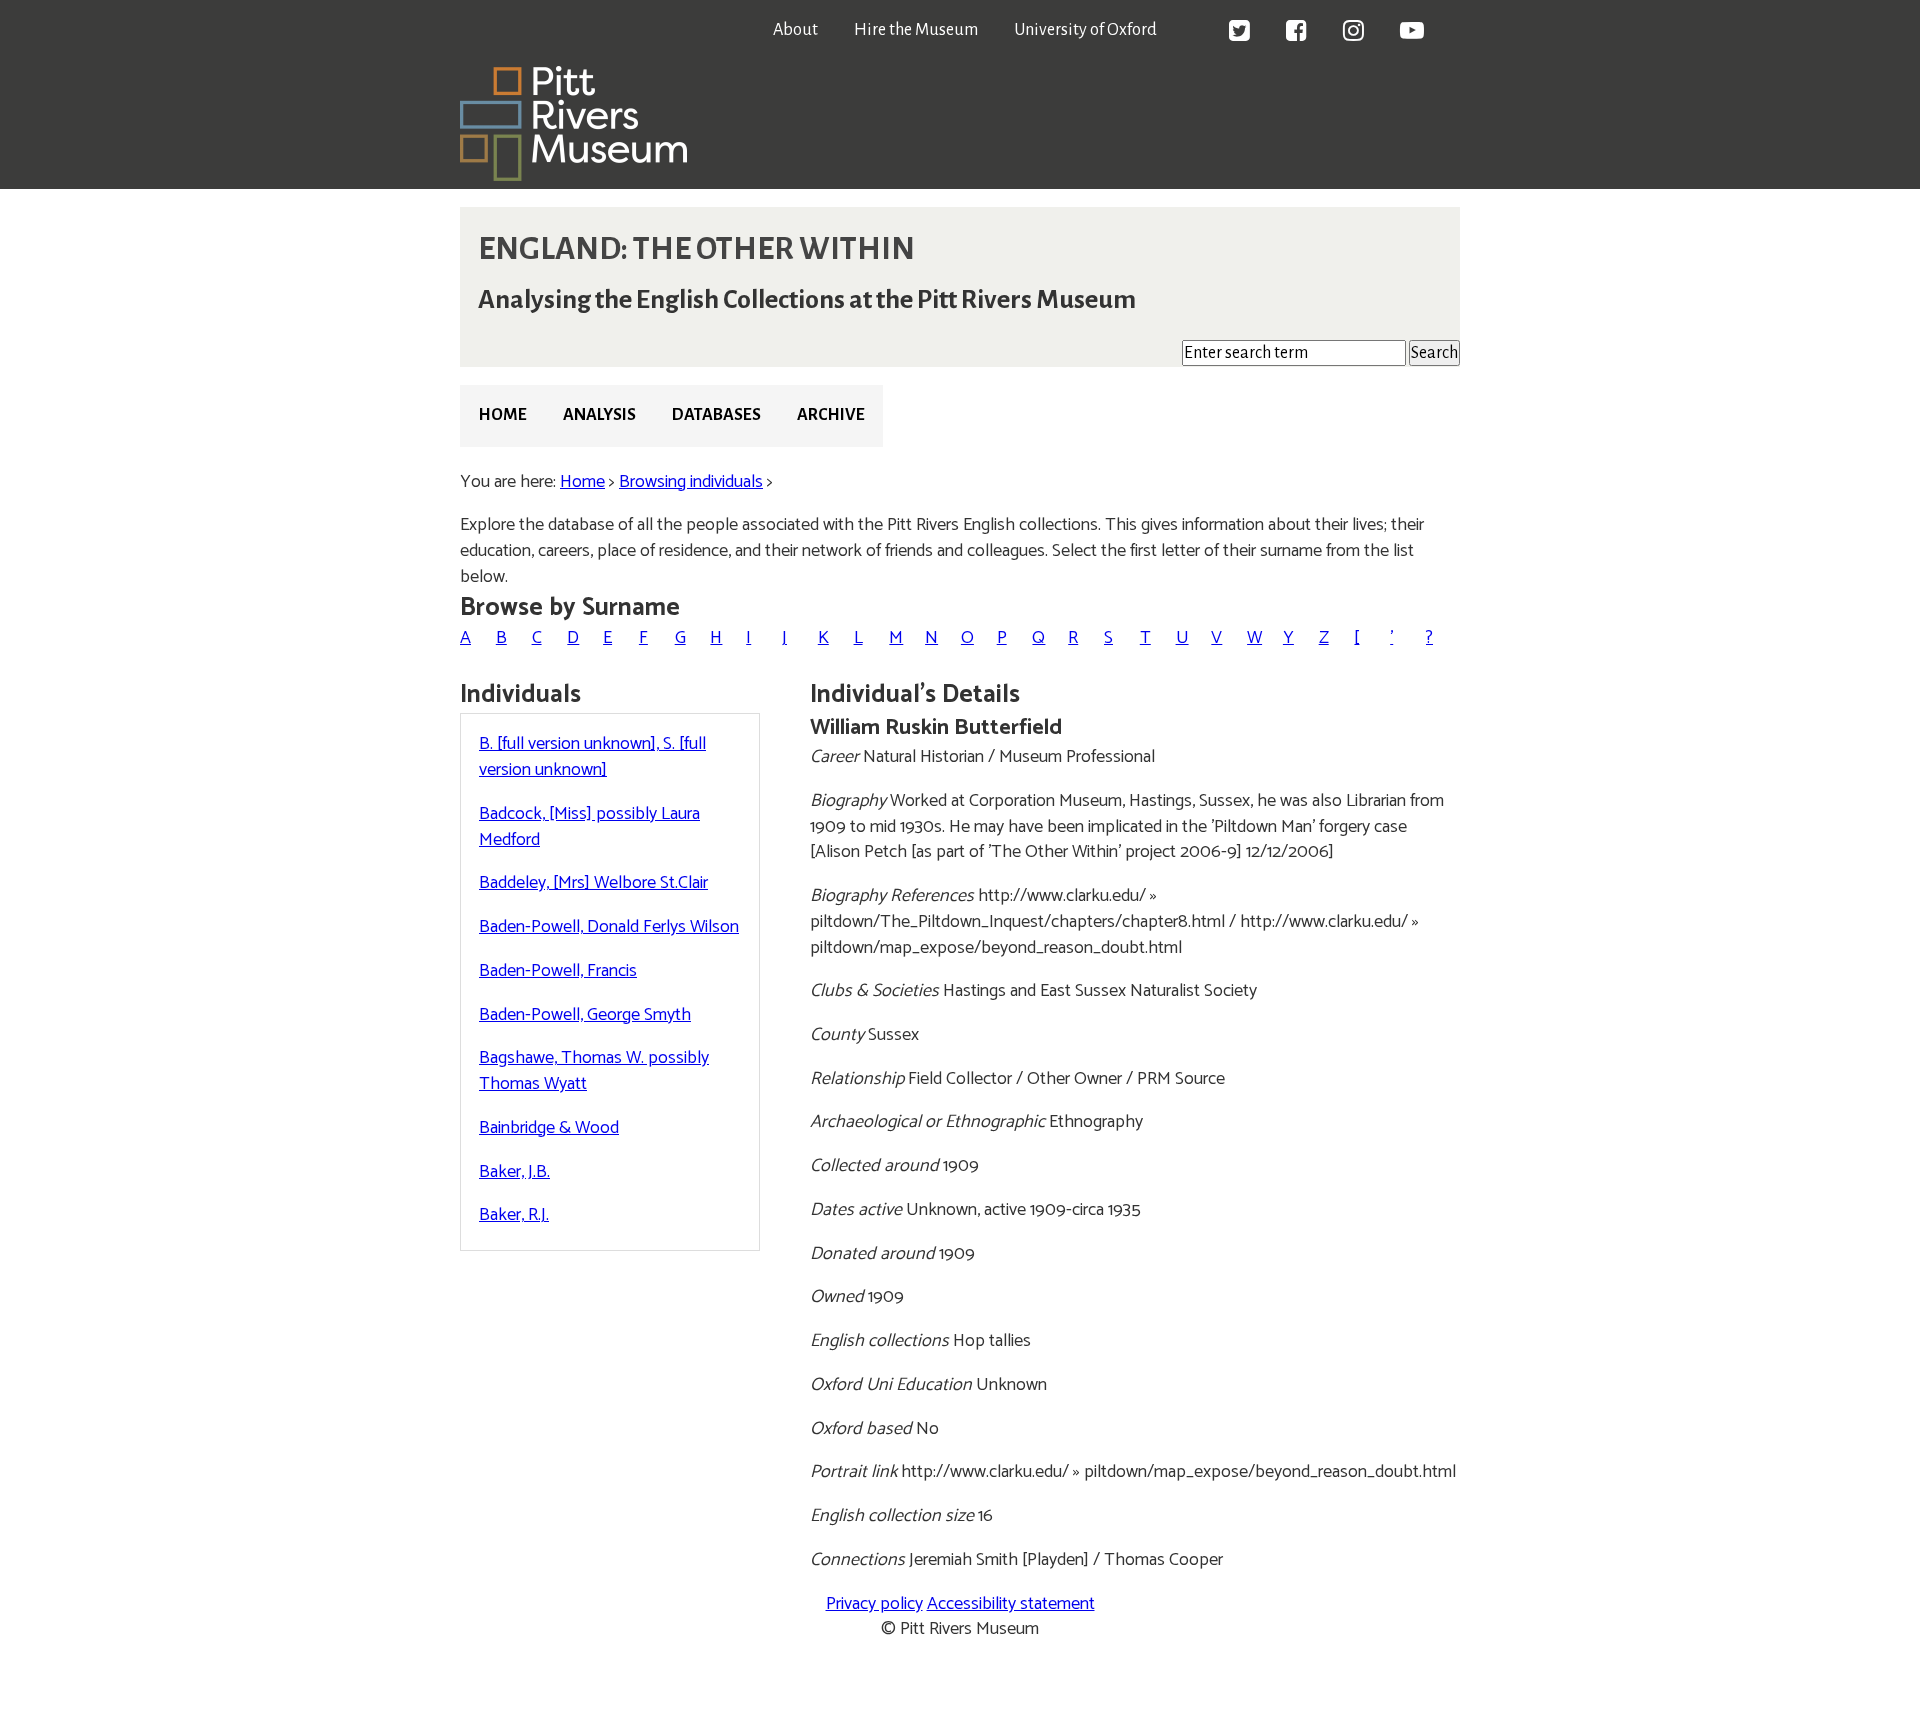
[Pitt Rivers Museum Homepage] (573, 176)
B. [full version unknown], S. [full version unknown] (592, 757)
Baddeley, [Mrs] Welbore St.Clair (593, 883)
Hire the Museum (916, 30)
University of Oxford (1085, 30)
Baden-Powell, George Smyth (585, 1015)
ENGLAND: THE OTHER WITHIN (696, 249)
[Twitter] (1239, 33)
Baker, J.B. (514, 1172)
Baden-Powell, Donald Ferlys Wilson (609, 927)
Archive (831, 415)
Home (502, 415)
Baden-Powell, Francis (558, 971)
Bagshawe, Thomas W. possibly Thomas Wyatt (594, 1071)
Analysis (599, 415)
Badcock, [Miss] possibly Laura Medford (589, 827)
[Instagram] (1353, 33)
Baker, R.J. (514, 1215)
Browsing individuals (691, 482)
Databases (716, 415)
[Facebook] (1296, 33)
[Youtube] (1412, 33)
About (795, 30)
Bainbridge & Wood (549, 1128)
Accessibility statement (1011, 1604)
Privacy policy (874, 1604)
